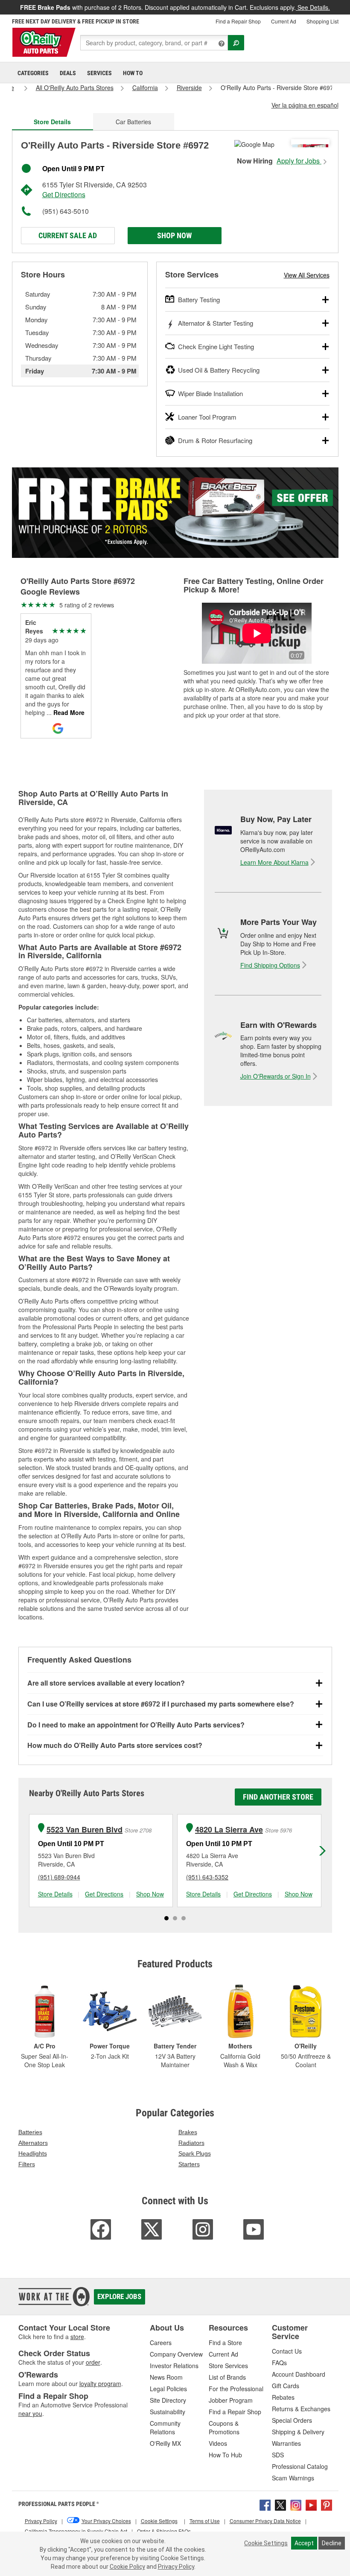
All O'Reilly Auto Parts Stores (75, 88)
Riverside (189, 88)
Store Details (55, 1894)
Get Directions (64, 194)
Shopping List (322, 21)
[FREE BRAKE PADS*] (175, 513)
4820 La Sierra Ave (229, 1830)
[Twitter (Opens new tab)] (280, 2504)
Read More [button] (68, 712)
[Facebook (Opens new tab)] (265, 2504)
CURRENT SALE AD (68, 235)
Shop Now (174, 235)
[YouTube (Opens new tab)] (311, 2504)
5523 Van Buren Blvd (85, 1830)
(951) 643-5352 (207, 1877)
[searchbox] (154, 43)
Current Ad (284, 21)
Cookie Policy (127, 2567)
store (77, 2337)
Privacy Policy (176, 2567)
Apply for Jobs (299, 161)
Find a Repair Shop (238, 21)
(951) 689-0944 (59, 1877)
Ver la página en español (305, 105)
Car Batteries (133, 122)
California (145, 88)
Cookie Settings (266, 2543)
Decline (332, 2543)
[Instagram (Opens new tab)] (296, 2504)
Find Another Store (278, 1797)
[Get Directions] (254, 143)
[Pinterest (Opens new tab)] (327, 2504)
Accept (304, 2543)
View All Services (307, 275)
